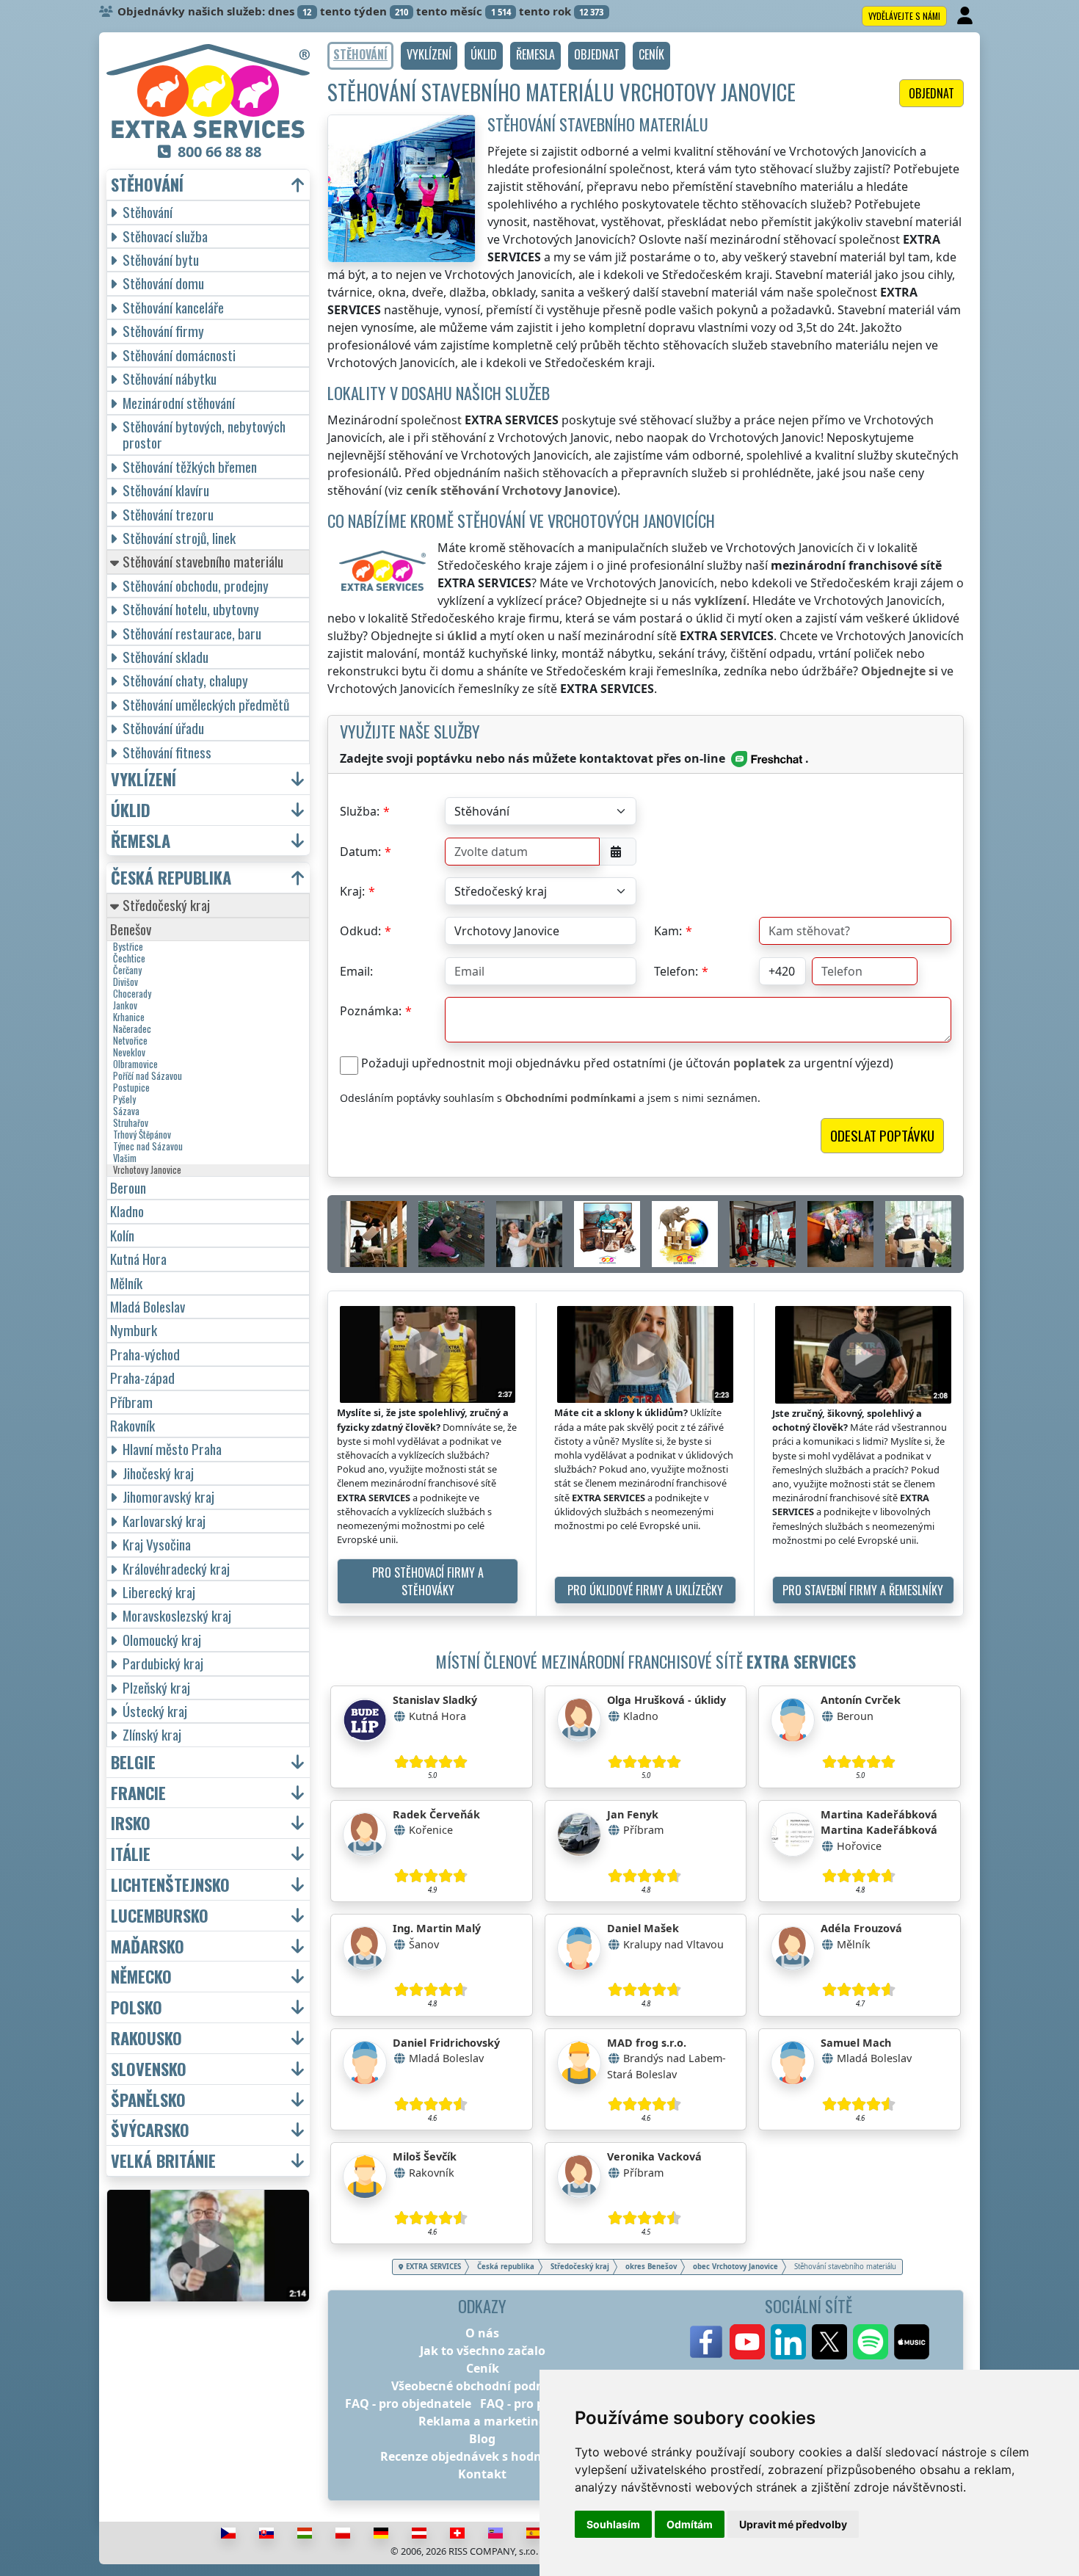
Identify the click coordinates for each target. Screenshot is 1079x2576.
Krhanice (129, 1017)
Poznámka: (371, 1011)
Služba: (360, 811)
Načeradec (132, 1029)
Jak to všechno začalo (483, 2351)
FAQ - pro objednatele (408, 2403)
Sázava (126, 1111)
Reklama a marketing (482, 2421)
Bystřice (128, 947)
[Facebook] (706, 2342)
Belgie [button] (133, 1762)
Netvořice (130, 1041)
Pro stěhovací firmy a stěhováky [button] (428, 1581)
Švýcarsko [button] (150, 2130)
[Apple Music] (912, 2342)
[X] (829, 2342)
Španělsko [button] (148, 2100)
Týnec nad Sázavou (148, 1147)
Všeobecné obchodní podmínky (482, 2386)
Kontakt (482, 2474)
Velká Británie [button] (163, 2161)
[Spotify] (871, 2342)
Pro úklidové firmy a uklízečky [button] (645, 1590)
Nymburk (134, 1330)
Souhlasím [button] (613, 2524)
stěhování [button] (147, 185)
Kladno (127, 1211)
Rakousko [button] (146, 2038)
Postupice (131, 1088)
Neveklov (129, 1053)
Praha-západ (142, 1378)
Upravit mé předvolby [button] (793, 2524)
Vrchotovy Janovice (147, 1170)
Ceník (483, 2368)
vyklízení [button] (143, 779)
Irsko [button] (131, 1823)
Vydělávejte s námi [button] (904, 16)
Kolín (122, 1235)
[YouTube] (747, 2342)
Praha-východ (145, 1354)
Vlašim (125, 1158)
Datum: (360, 852)
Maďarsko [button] (148, 1946)
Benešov (131, 929)
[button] (429, 56)
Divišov (126, 982)
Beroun (128, 1187)
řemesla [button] (141, 841)
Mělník (126, 1283)
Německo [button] (141, 1977)
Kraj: (352, 891)
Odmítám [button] (690, 2524)
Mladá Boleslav (148, 1306)
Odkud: (360, 931)
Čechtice (129, 959)
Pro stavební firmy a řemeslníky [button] (863, 1590)
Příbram (131, 1402)
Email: (356, 971)
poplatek (759, 1063)
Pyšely (124, 1100)
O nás (482, 2333)
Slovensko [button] (149, 2069)
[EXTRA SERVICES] (208, 91)
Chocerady (132, 994)
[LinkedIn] (788, 2342)
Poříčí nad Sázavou (148, 1076)
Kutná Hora (138, 1259)
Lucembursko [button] (160, 1916)
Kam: (668, 931)
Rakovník (132, 1425)
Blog (482, 2439)
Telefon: (676, 971)
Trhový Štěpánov (142, 1135)
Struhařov (131, 1123)
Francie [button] (138, 1793)
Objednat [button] (931, 93)
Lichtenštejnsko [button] (170, 1885)
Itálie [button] (131, 1854)
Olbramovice (135, 1064)
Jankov (125, 1006)
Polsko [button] (137, 2007)
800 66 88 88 (219, 152)
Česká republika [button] (171, 878)
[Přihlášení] (966, 16)
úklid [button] (131, 810)
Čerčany (127, 970)
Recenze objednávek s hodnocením (483, 2456)
